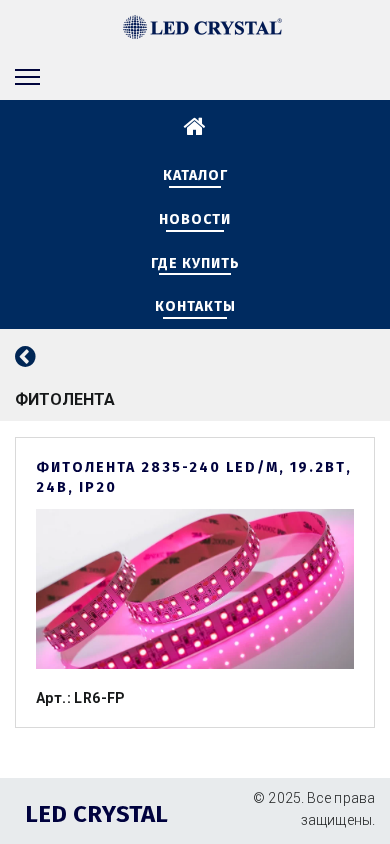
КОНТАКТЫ (195, 306)
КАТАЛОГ (195, 175)
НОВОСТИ (195, 219)
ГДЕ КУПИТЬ (195, 263)
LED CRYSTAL (96, 814)
